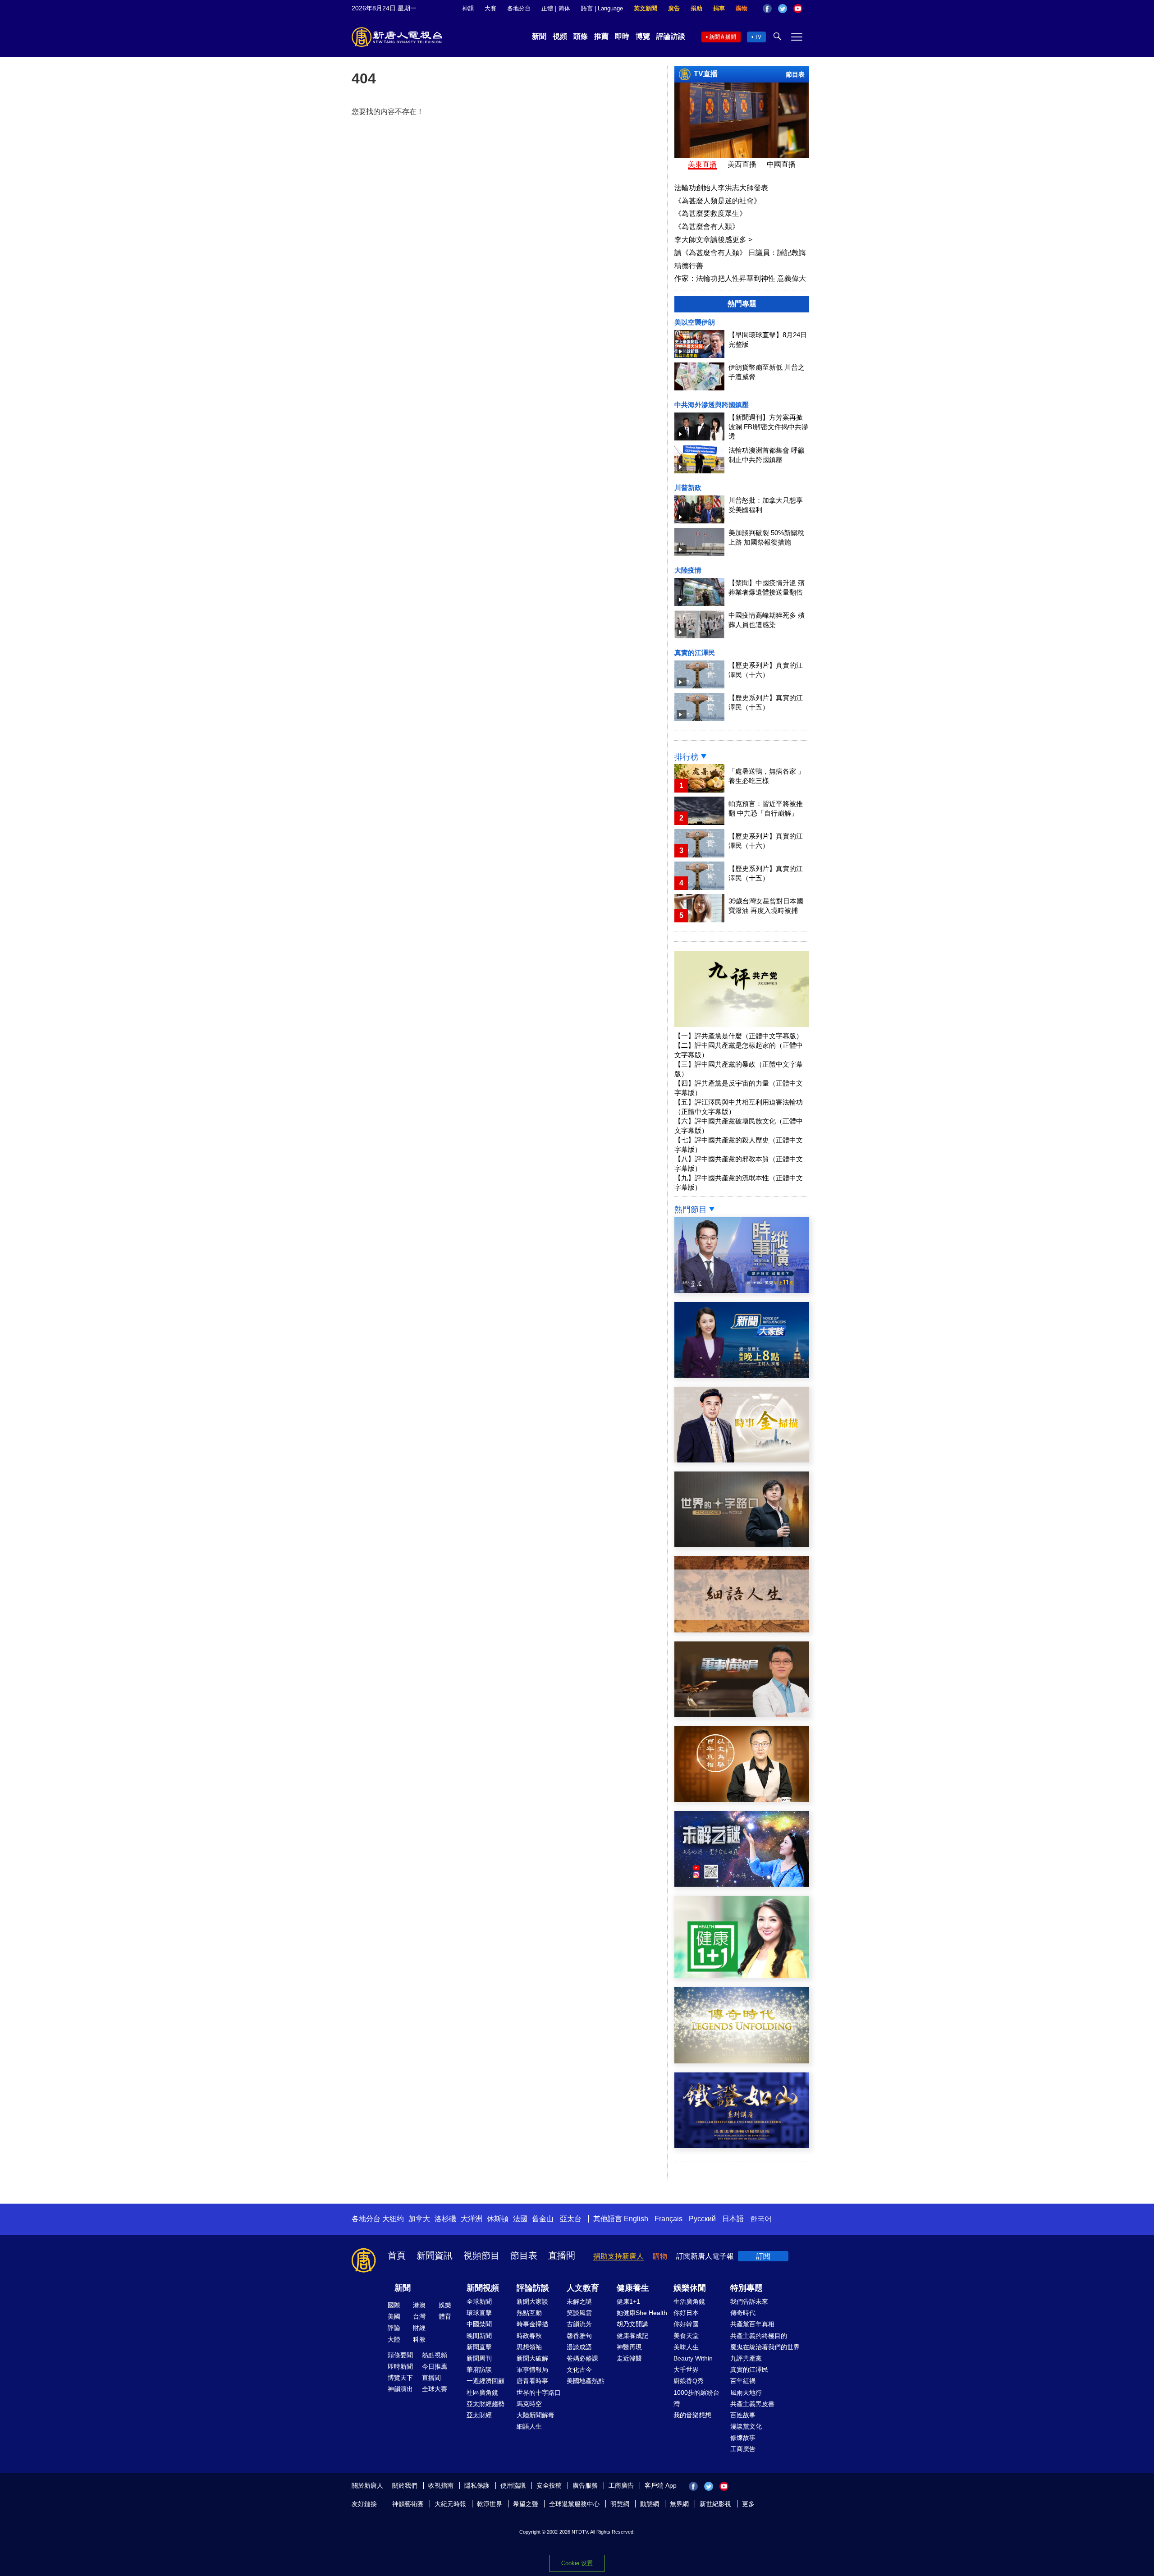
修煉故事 (743, 2438)
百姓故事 (743, 2415)
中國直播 (781, 164)
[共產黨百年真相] (742, 1799)
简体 (564, 8)
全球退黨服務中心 (574, 2504)
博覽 (643, 36)
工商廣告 (743, 2449)
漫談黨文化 (746, 2426)
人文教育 (583, 2288)
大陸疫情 (688, 570)
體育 (445, 2316)
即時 (622, 36)
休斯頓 (498, 2219)
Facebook (767, 9)
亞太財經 (479, 2415)
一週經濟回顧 (485, 2381)
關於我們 (405, 2485)
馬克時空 (529, 2404)
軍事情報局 (532, 2370)
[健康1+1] (742, 1976)
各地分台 (519, 8)
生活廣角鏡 (689, 2301)
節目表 (795, 74)
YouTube (798, 9)
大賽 (490, 8)
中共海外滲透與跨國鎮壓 (712, 405)
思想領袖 (529, 2347)
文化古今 (579, 2370)
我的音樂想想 (692, 2415)
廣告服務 (585, 2485)
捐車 (719, 8)
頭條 (581, 36)
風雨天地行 (746, 2393)
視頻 (560, 36)
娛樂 (445, 2305)
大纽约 (393, 2219)
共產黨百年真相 (752, 2324)
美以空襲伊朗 (695, 322)
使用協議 (513, 2485)
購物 (742, 8)
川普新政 (688, 488)
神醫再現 (629, 2347)
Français (669, 2219)
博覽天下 (400, 2378)
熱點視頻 (435, 2355)
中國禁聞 (479, 2324)
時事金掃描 (532, 2324)
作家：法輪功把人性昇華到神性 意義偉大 (740, 278)
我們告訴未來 (749, 2301)
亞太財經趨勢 (485, 2404)
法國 (520, 2219)
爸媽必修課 (582, 2358)
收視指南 (441, 2485)
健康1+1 (628, 2301)
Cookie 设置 (577, 2563)
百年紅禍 (743, 2381)
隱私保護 (477, 2485)
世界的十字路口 (539, 2393)
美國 (394, 2316)
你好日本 (686, 2313)
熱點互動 (529, 2313)
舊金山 (543, 2219)
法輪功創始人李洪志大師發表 (721, 188)
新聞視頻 (483, 2288)
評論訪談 (671, 36)
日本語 (733, 2219)
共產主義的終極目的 (759, 2336)
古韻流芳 (579, 2324)
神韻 (468, 8)
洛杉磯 (445, 2219)
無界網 (679, 2504)
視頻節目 (481, 2255)
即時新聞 (400, 2366)
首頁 (397, 2255)
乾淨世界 (490, 2504)
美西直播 (742, 164)
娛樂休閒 (690, 2288)
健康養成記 (632, 2336)
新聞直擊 (479, 2347)
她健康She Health (642, 2313)
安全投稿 (549, 2485)
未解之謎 (579, 2301)
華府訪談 (479, 2370)
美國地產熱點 (586, 2381)
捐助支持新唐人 (618, 2256)
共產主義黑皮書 (752, 2404)
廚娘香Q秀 (689, 2381)
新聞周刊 (479, 2358)
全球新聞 (479, 2301)
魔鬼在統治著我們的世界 (765, 2347)
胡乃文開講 (632, 2324)
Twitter (783, 9)
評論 (394, 2328)
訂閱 (763, 2256)
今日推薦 (435, 2366)
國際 (394, 2305)
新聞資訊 (435, 2255)
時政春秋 (529, 2336)
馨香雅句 (579, 2336)
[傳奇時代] (742, 2061)
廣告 (674, 8)
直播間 (562, 2255)
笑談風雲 (579, 2313)
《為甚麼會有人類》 (707, 227)
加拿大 (419, 2219)
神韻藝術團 (408, 2504)
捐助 (696, 8)
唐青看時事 (532, 2381)
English (636, 2219)
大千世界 (686, 2370)
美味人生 (686, 2347)
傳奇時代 (743, 2313)
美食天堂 (686, 2336)
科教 (419, 2339)
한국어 (761, 2219)
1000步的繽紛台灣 (696, 2398)
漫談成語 (579, 2347)
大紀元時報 (450, 2504)
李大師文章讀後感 (713, 240)
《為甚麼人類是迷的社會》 (718, 201)
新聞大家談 (532, 2301)
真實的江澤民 (695, 653)
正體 (547, 8)
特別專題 (746, 2288)
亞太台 (571, 2219)
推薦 (601, 36)
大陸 (394, 2339)
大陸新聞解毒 (536, 2415)
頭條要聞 (400, 2355)
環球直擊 (479, 2313)
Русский (702, 2219)
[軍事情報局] (742, 1715)
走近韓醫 (629, 2358)
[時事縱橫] (742, 1290)
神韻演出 (400, 2389)
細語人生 (529, 2426)
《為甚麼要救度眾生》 (710, 213)
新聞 (539, 36)
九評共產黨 (746, 2358)
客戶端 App (661, 2485)
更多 (748, 2504)
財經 (419, 2328)
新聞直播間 (723, 37)
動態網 (650, 2504)
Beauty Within (693, 2358)
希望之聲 (526, 2504)
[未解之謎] (742, 1884)
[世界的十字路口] (742, 1545)
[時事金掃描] (742, 1460)
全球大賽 (435, 2389)
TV (758, 37)
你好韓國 (686, 2324)
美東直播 (702, 164)
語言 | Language (602, 8)
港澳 (419, 2305)
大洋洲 (472, 2219)
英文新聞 (646, 8)
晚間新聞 (479, 2336)
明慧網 (620, 2504)
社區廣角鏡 (482, 2393)
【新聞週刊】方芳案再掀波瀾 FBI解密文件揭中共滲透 (768, 427)
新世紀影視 (715, 2504)
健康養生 (633, 2288)
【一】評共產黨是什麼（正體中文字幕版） (739, 1036)
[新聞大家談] (742, 1375)
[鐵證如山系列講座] (742, 2146)
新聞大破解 (532, 2358)
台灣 (419, 2316)
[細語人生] (742, 1630)
